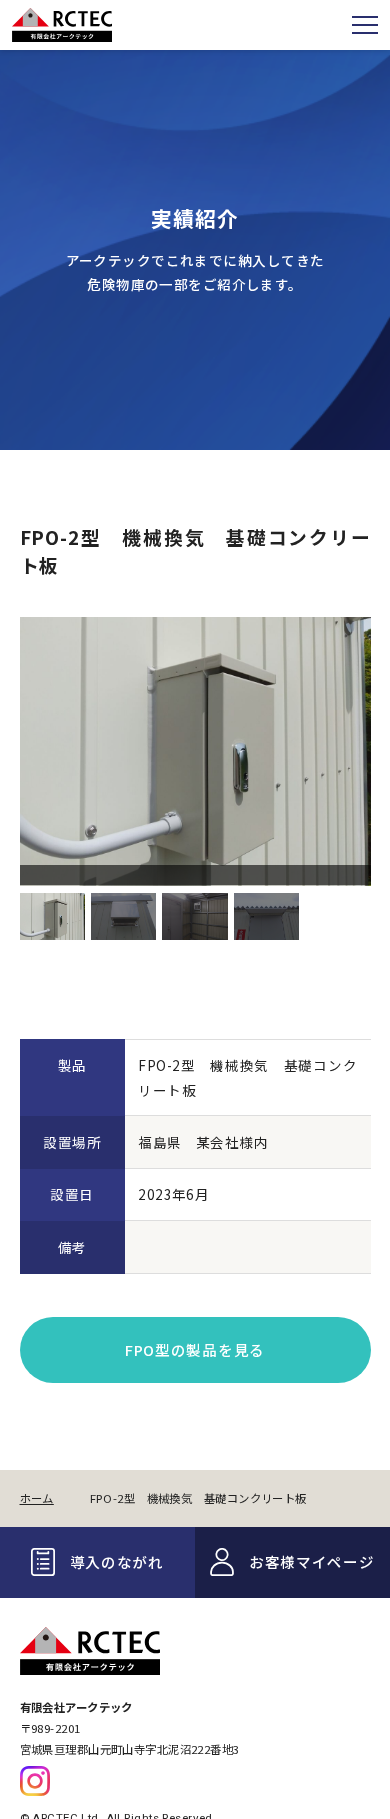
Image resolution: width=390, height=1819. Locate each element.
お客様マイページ (312, 1561)
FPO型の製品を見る (195, 1349)
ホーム (37, 1498)
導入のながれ (117, 1561)
